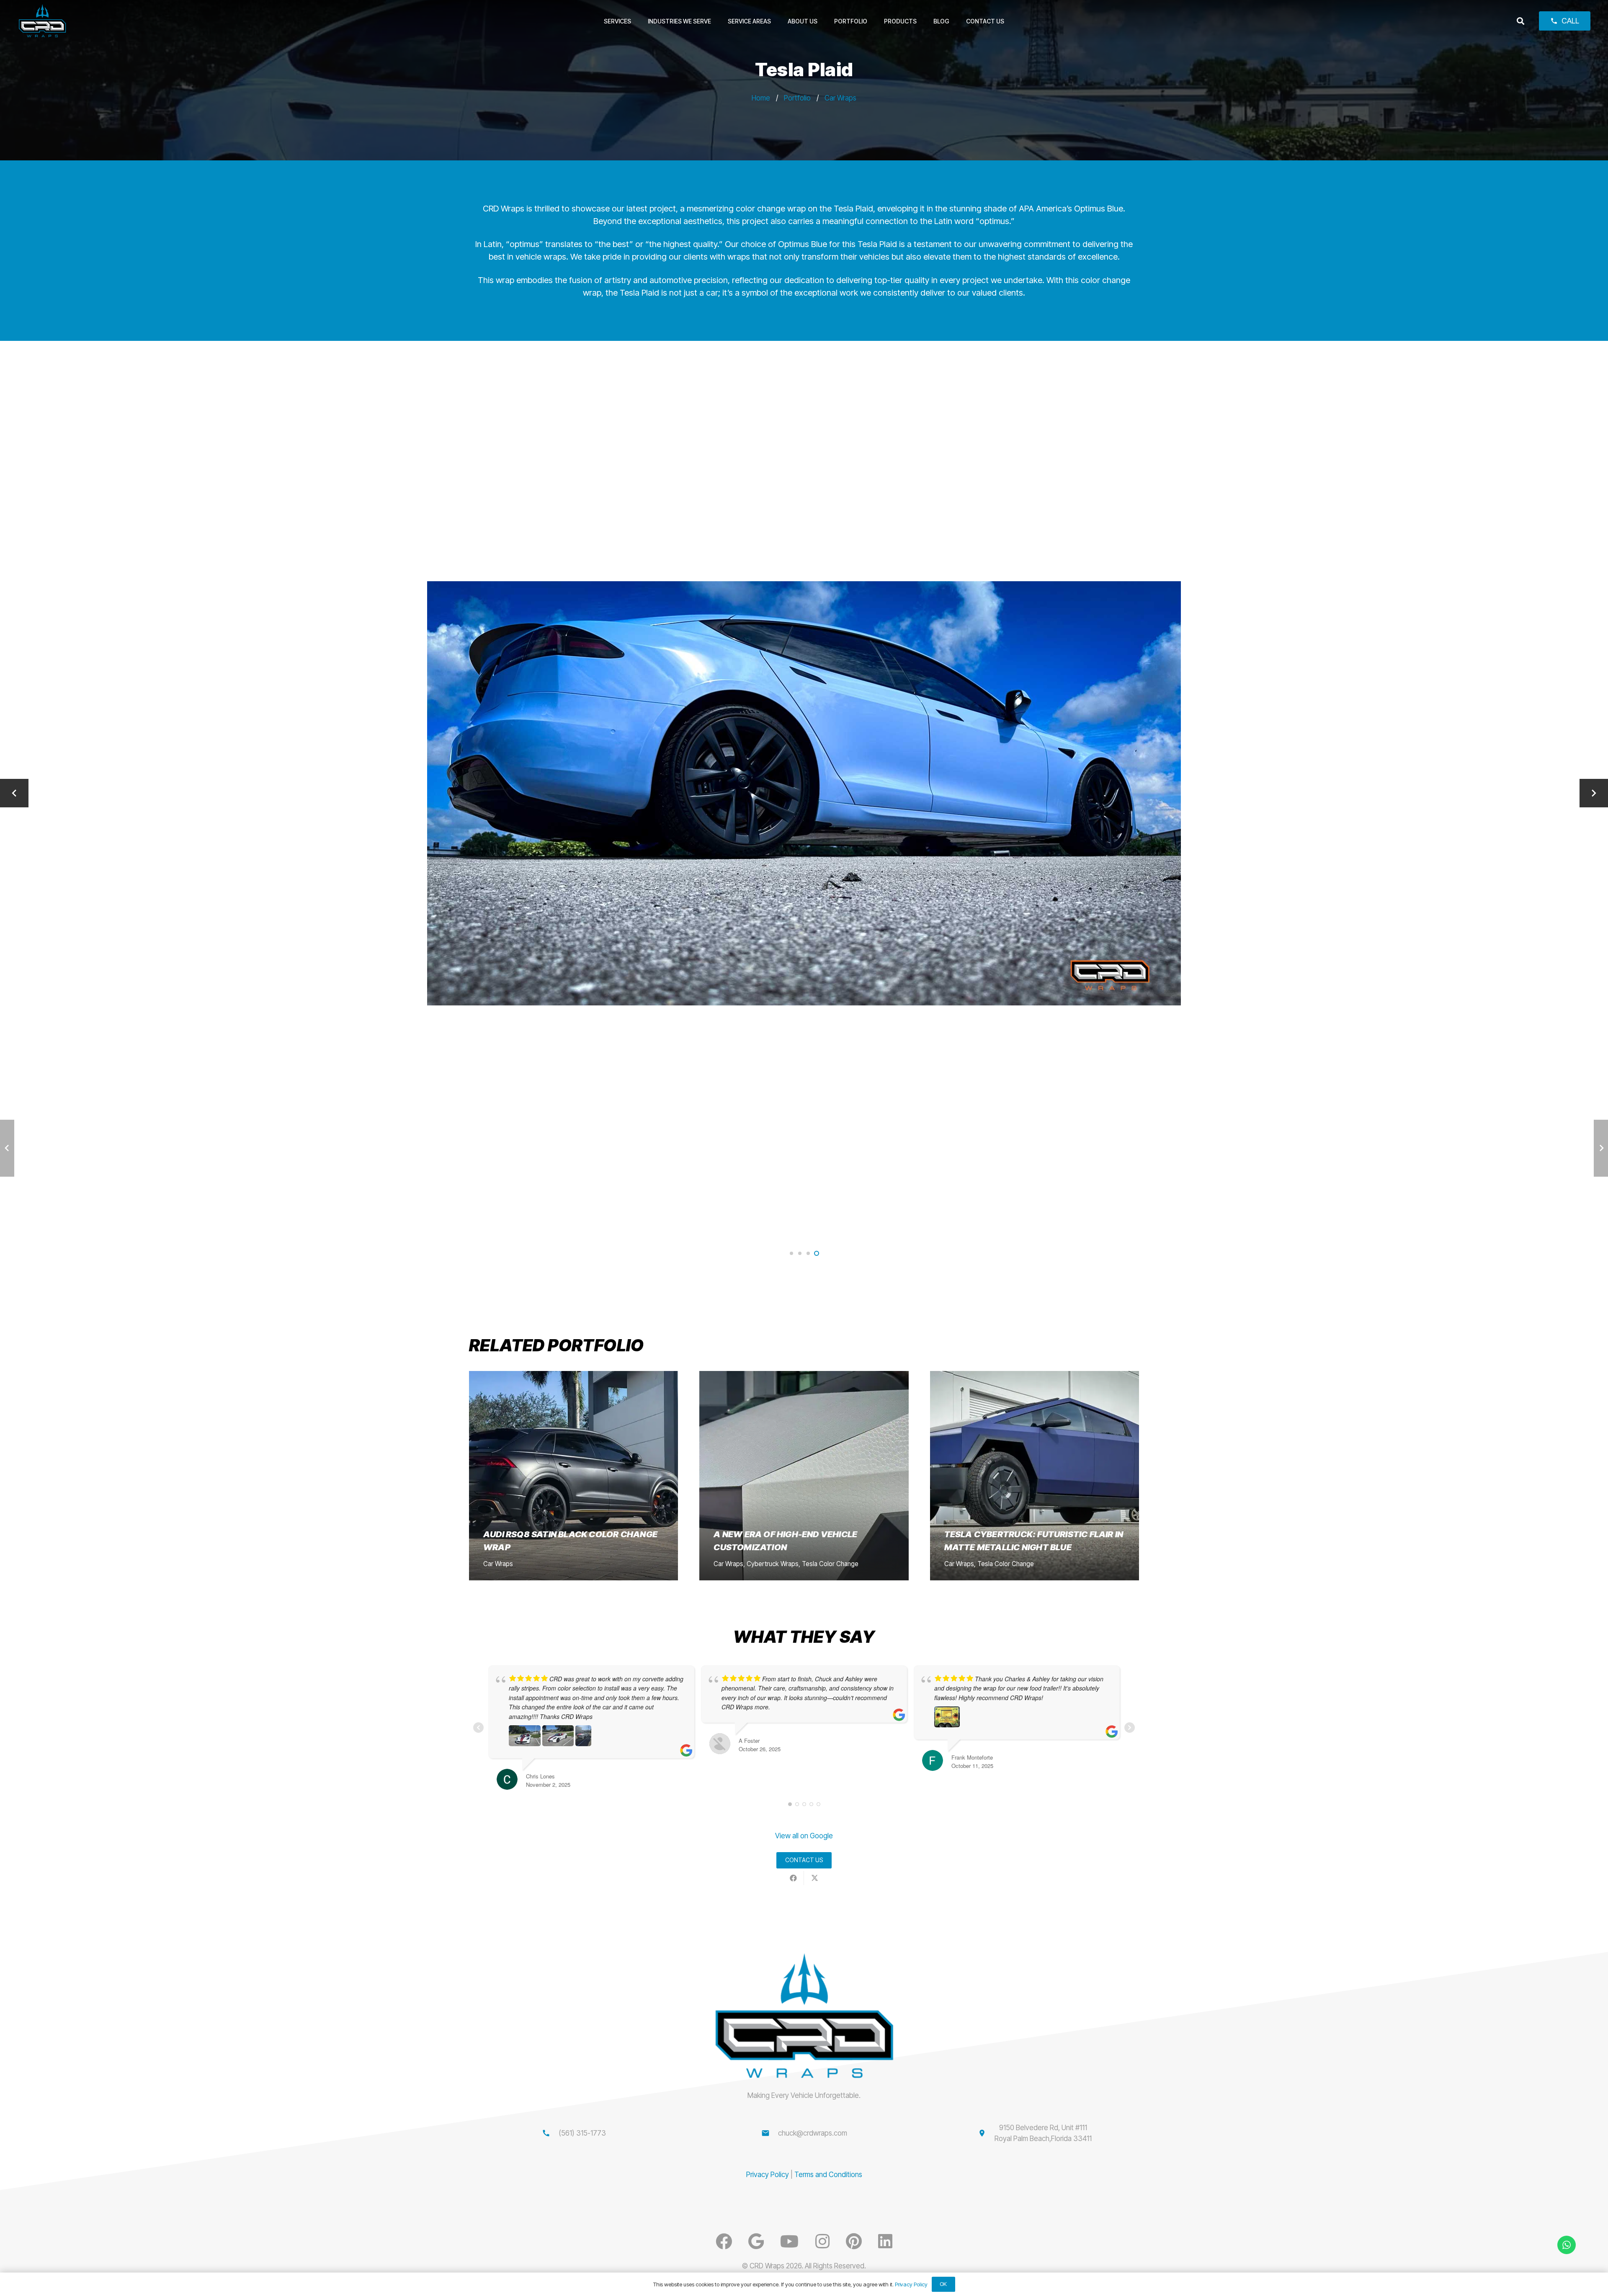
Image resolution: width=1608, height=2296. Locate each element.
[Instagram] (822, 2241)
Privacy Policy (768, 2175)
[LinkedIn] (885, 2241)
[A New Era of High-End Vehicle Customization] (804, 1475)
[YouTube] (789, 2241)
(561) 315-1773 (582, 2133)
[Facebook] (724, 2241)
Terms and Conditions (828, 2175)
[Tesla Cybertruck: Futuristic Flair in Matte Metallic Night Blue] (1035, 1475)
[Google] (756, 2241)
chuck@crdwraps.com (813, 2133)
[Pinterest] (854, 2241)
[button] (1520, 21)
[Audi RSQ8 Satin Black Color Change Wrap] (573, 1475)
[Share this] (793, 1878)
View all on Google (804, 1836)
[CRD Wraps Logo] (43, 21)
